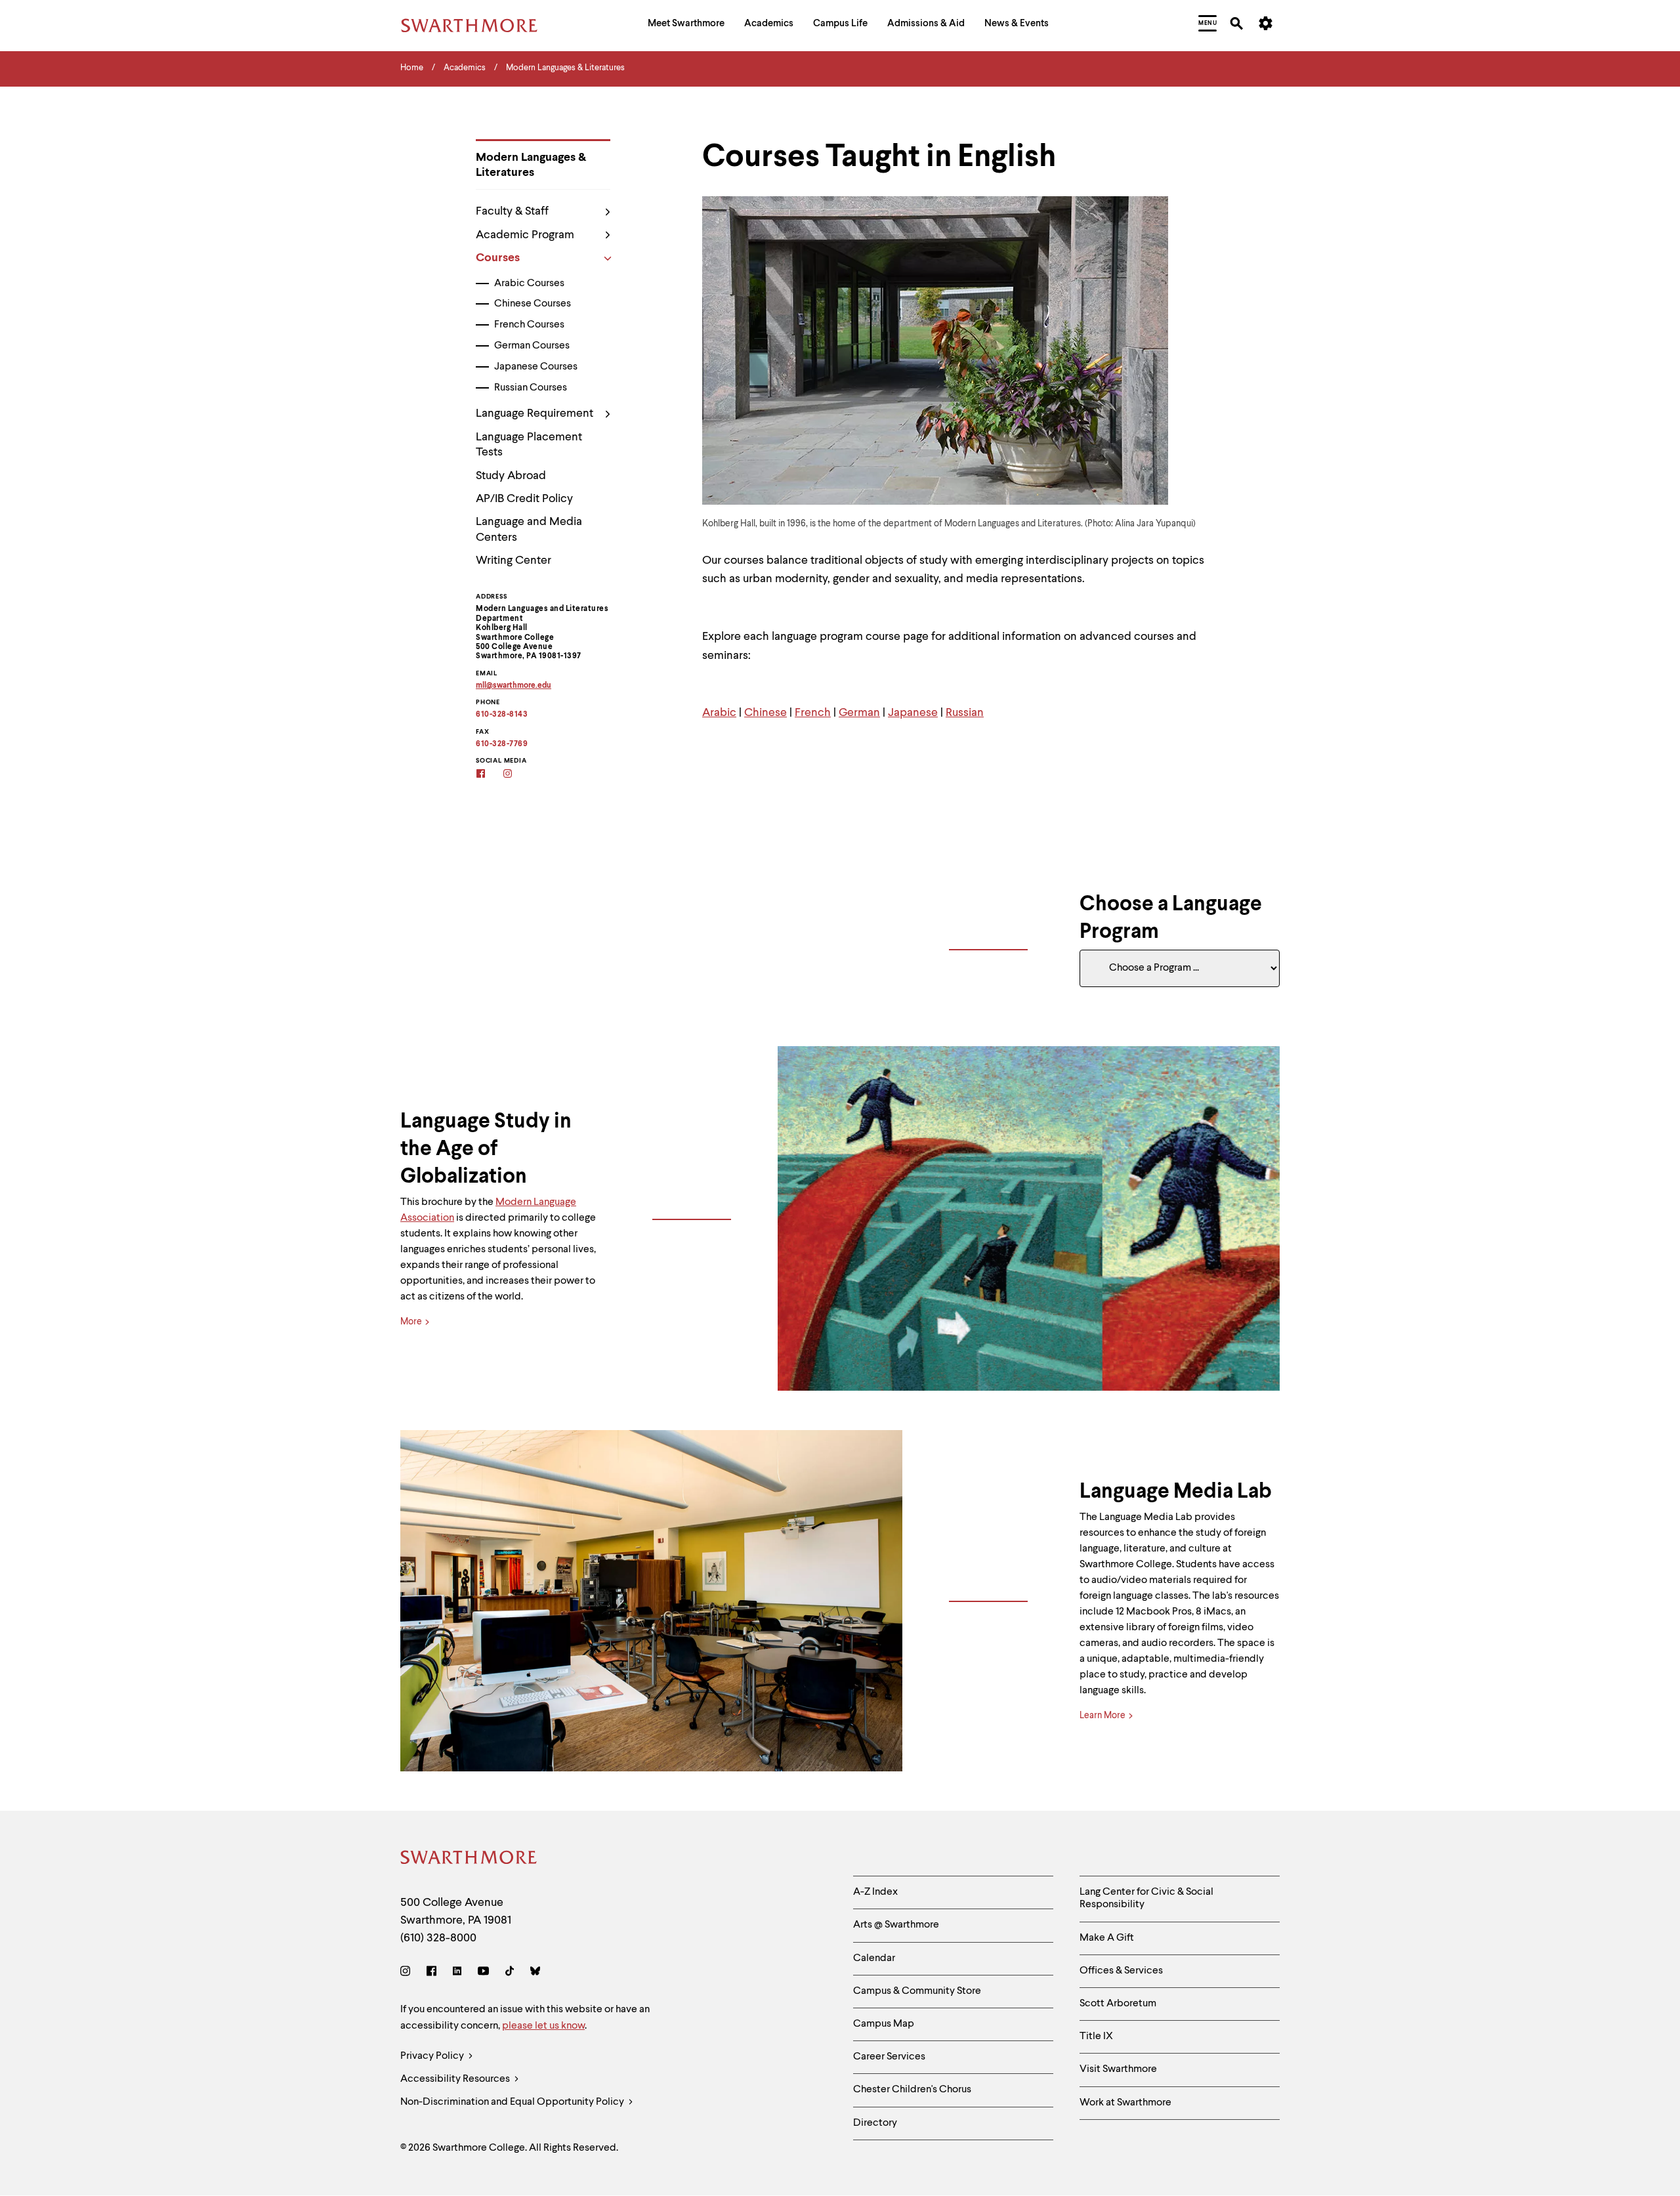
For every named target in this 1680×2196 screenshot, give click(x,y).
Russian (965, 713)
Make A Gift (1107, 1938)
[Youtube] (483, 1973)
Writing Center (514, 560)
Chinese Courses (533, 304)
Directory (875, 2123)
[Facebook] (431, 1973)
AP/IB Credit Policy (524, 499)
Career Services (889, 2057)
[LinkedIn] (457, 1973)
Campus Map (884, 2024)
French (813, 713)
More (411, 1322)
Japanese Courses (536, 367)
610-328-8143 (502, 715)
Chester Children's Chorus (912, 2090)
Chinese (766, 713)
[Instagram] (408, 1973)
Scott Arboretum (1118, 2004)
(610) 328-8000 (438, 1938)
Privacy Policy (433, 2056)
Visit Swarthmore (1118, 2069)
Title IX (1096, 2037)
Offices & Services (1121, 1971)
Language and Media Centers (529, 529)
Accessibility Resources (456, 2079)
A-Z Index (875, 1892)
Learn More (1102, 1716)
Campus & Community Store (917, 1991)
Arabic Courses (529, 284)
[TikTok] (510, 1973)
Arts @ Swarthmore (896, 1925)
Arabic (719, 713)
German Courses (532, 346)
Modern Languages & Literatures (531, 165)
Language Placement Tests (529, 445)
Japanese (913, 713)
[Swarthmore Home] (469, 1860)
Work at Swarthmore (1125, 2103)
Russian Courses (531, 388)
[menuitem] (686, 25)
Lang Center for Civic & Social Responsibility (1146, 1898)
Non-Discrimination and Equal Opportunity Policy (513, 2102)
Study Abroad (511, 476)
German (859, 713)
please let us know (543, 2026)
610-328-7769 (502, 744)
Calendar (874, 1958)
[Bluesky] (535, 1973)
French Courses (529, 325)
